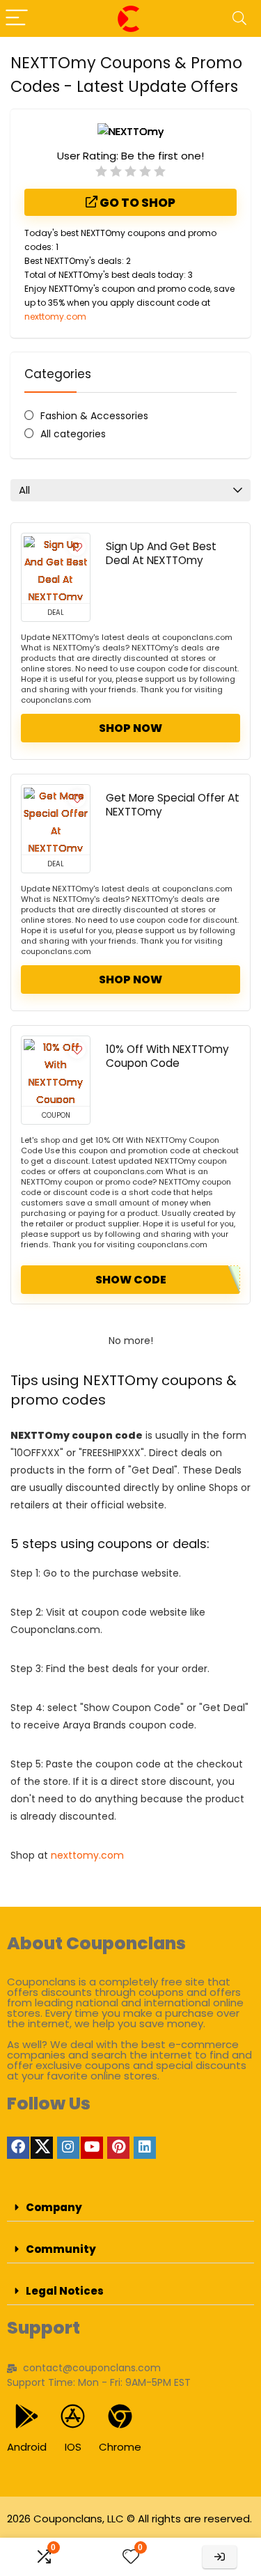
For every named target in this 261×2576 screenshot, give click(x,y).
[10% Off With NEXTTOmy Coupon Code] (56, 1071)
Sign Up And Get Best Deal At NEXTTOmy (161, 553)
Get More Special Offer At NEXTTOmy (173, 805)
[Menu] (17, 18)
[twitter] (42, 2148)
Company (54, 2207)
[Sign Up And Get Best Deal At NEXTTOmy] (56, 568)
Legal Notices (65, 2291)
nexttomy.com (55, 317)
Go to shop (136, 203)
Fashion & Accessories (94, 416)
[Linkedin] (145, 2148)
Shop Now (130, 728)
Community (61, 2249)
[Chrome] (120, 2416)
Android (27, 2447)
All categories (73, 434)
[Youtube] (92, 2148)
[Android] (27, 2416)
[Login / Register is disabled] (220, 2557)
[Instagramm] (68, 2148)
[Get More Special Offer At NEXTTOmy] (56, 820)
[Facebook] (18, 2148)
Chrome (120, 2447)
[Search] (239, 18)
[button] (130, 2208)
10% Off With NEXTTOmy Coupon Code (167, 1056)
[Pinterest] (118, 2148)
